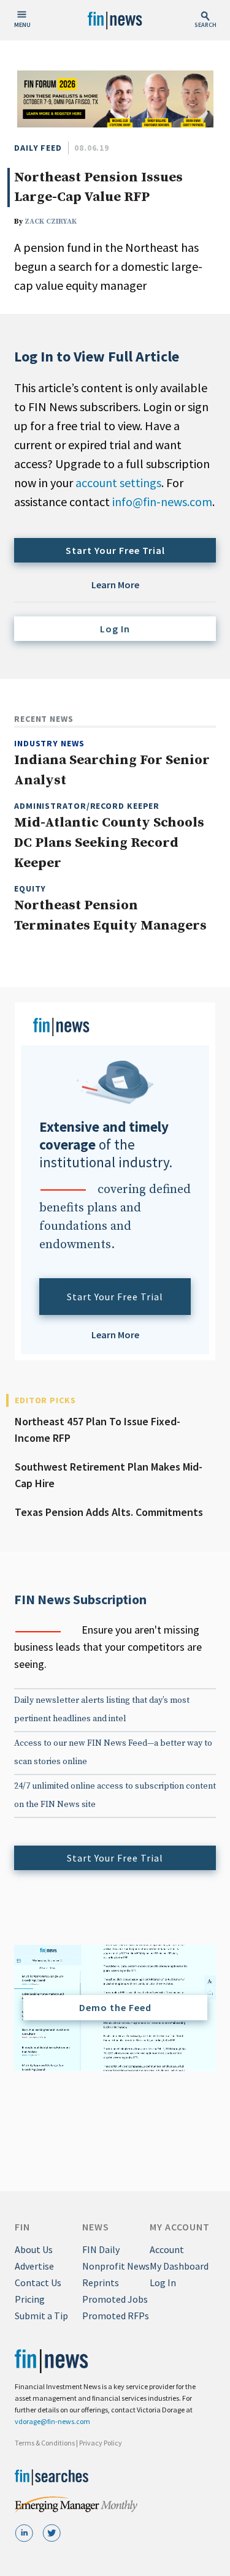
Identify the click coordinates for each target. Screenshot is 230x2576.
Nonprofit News (116, 2266)
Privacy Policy (101, 2443)
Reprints (101, 2282)
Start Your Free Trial (115, 550)
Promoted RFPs (116, 2316)
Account (167, 2249)
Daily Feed (38, 148)
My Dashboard (179, 2266)
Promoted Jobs (115, 2299)
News (96, 2227)
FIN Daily (101, 2249)
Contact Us (38, 2282)
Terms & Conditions (45, 2443)
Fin (22, 2227)
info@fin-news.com (162, 502)
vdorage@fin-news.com (52, 2421)
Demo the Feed (115, 2007)
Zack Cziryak (51, 222)
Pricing (30, 2299)
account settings (118, 483)
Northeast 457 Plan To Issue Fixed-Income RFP (98, 1430)
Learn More (115, 585)
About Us (34, 2249)
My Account (180, 2227)
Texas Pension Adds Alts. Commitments (109, 1512)
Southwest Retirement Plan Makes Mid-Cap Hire (109, 1475)
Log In (115, 629)
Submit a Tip (41, 2316)
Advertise (34, 2266)
